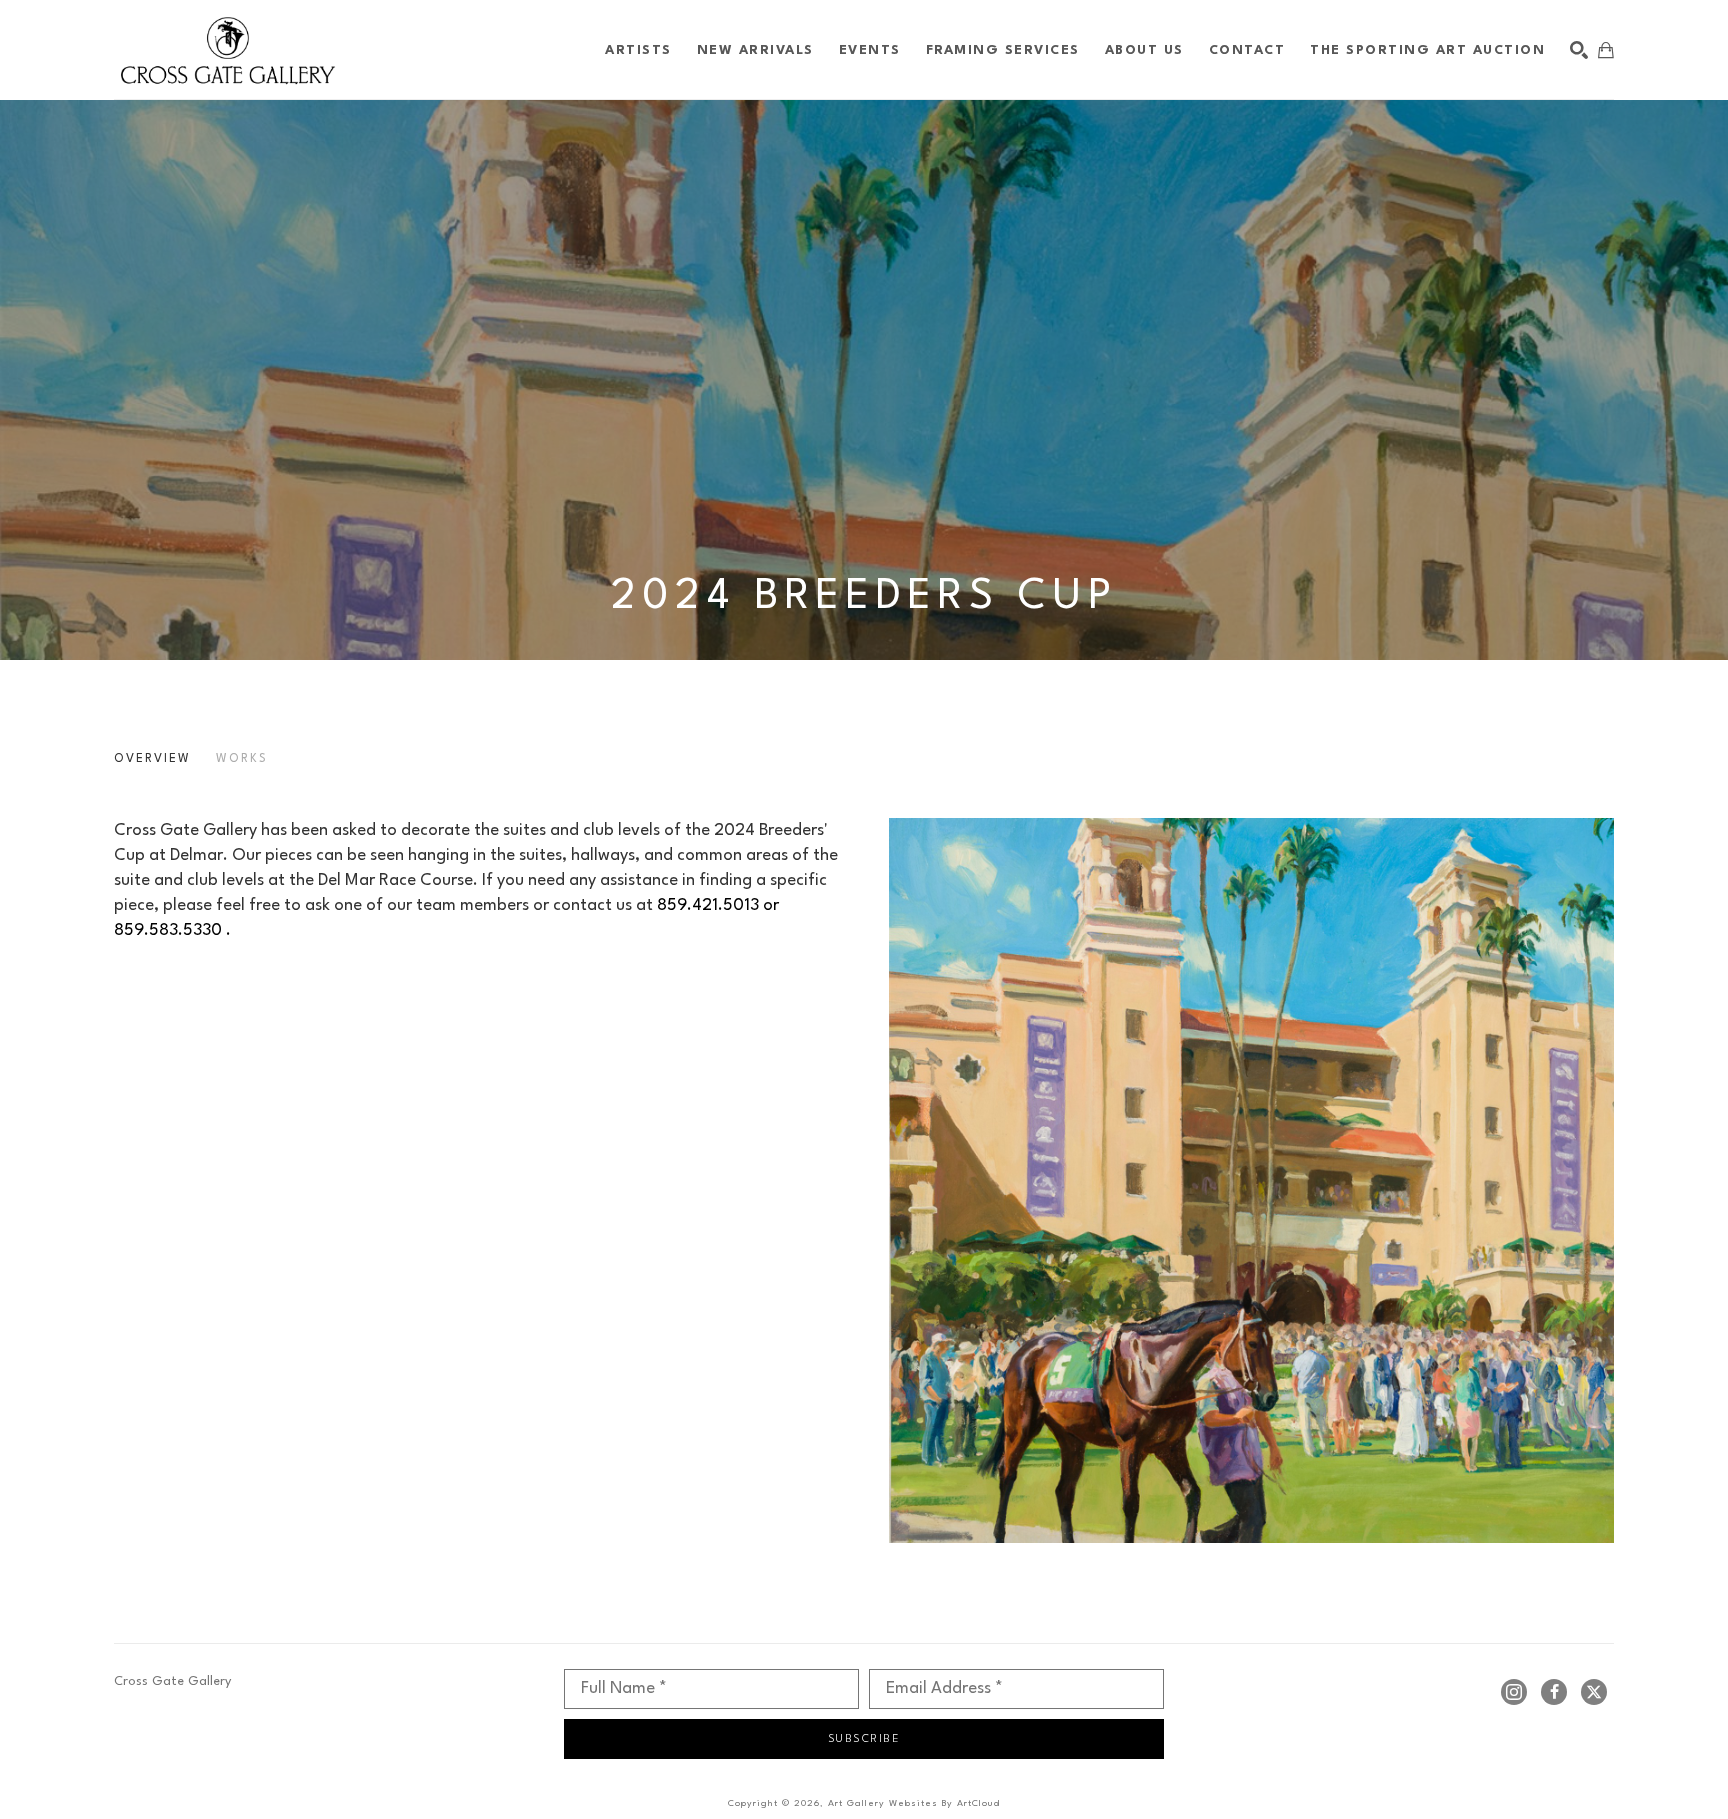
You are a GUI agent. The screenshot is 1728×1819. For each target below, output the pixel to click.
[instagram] (1514, 1692)
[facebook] (1554, 1692)
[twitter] (1594, 1692)
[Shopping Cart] (1606, 50)
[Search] (1579, 50)
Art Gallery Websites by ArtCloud (914, 1803)
